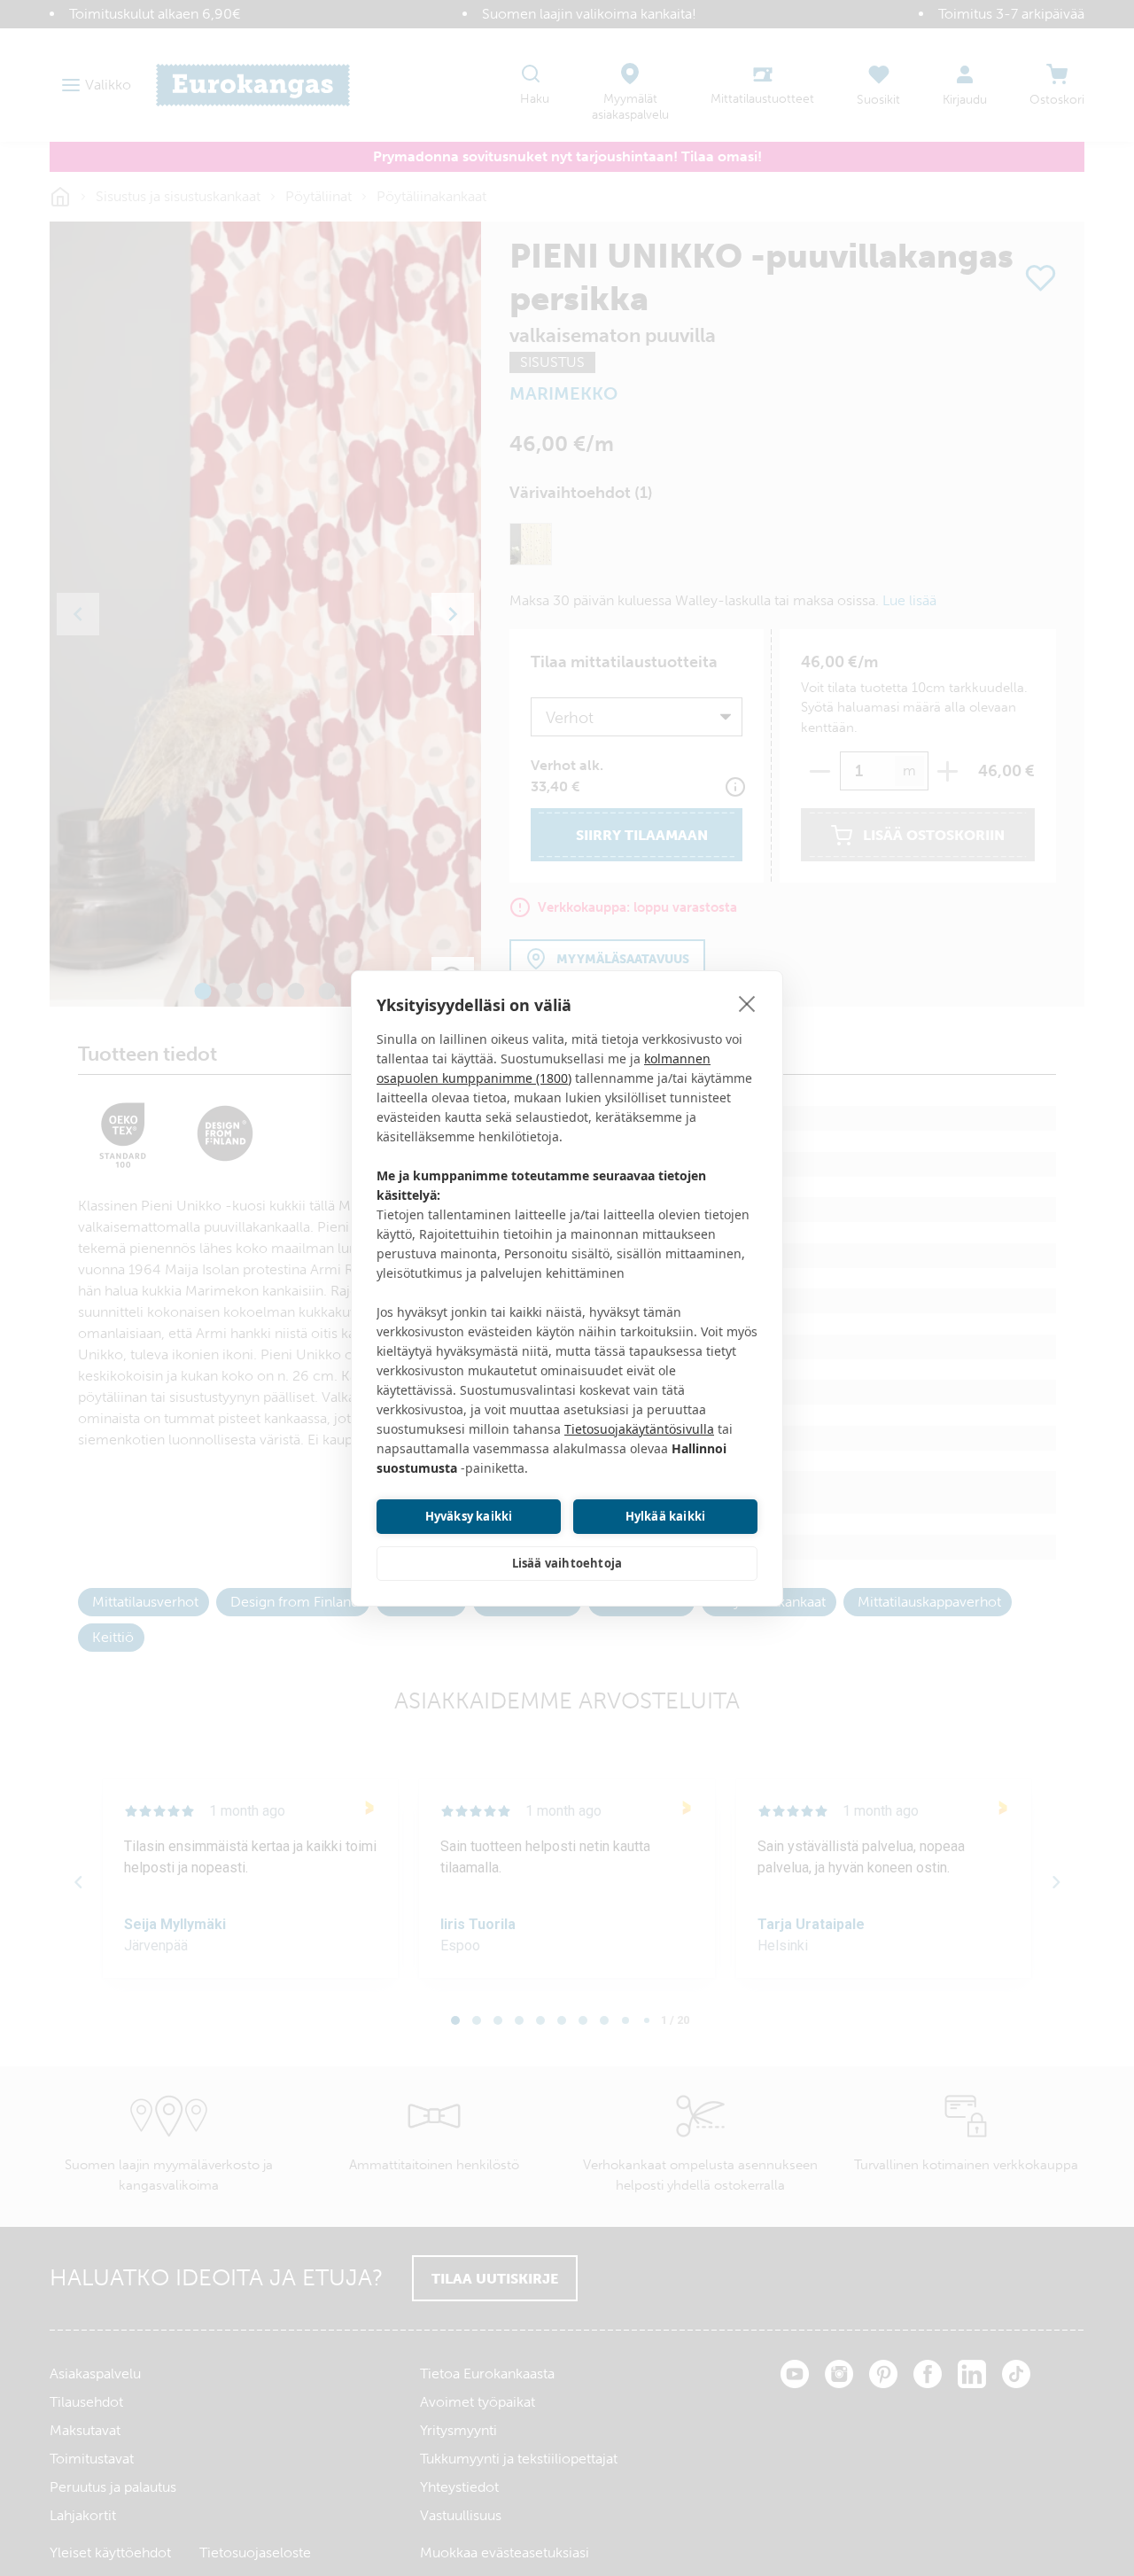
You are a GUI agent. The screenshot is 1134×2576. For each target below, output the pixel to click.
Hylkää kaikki (666, 1516)
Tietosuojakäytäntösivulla (639, 1429)
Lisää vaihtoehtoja (567, 1563)
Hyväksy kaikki (469, 1516)
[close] (747, 1003)
